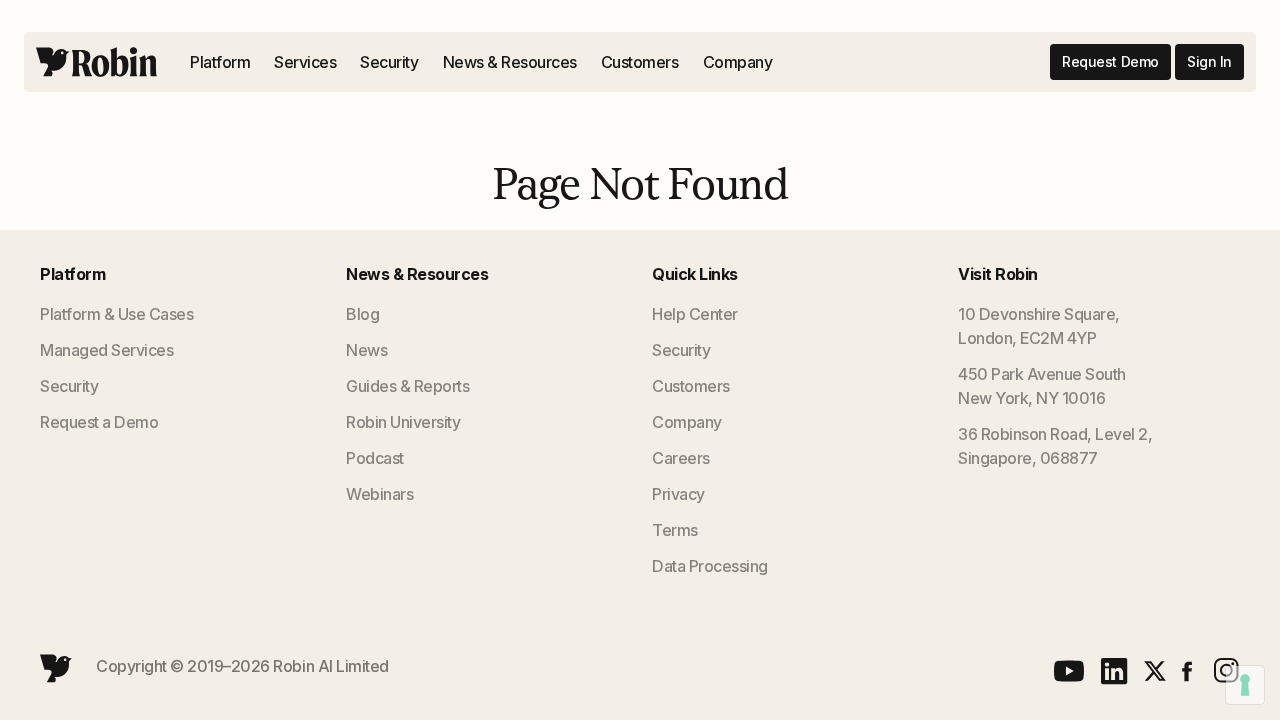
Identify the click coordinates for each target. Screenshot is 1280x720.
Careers (681, 458)
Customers (640, 62)
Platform (220, 62)
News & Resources (510, 62)
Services (305, 62)
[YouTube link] (1069, 671)
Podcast (375, 458)
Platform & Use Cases (116, 314)
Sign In (1209, 61)
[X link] (1155, 671)
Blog (362, 314)
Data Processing (710, 566)
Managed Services (106, 350)
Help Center (695, 314)
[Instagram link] (1224, 671)
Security (389, 62)
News (366, 350)
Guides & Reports (407, 386)
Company (738, 62)
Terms (675, 530)
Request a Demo (99, 422)
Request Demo (1110, 61)
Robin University (403, 422)
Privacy (678, 494)
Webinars (379, 494)
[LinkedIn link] (1114, 671)
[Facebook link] (1187, 671)
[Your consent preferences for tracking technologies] (1245, 685)
